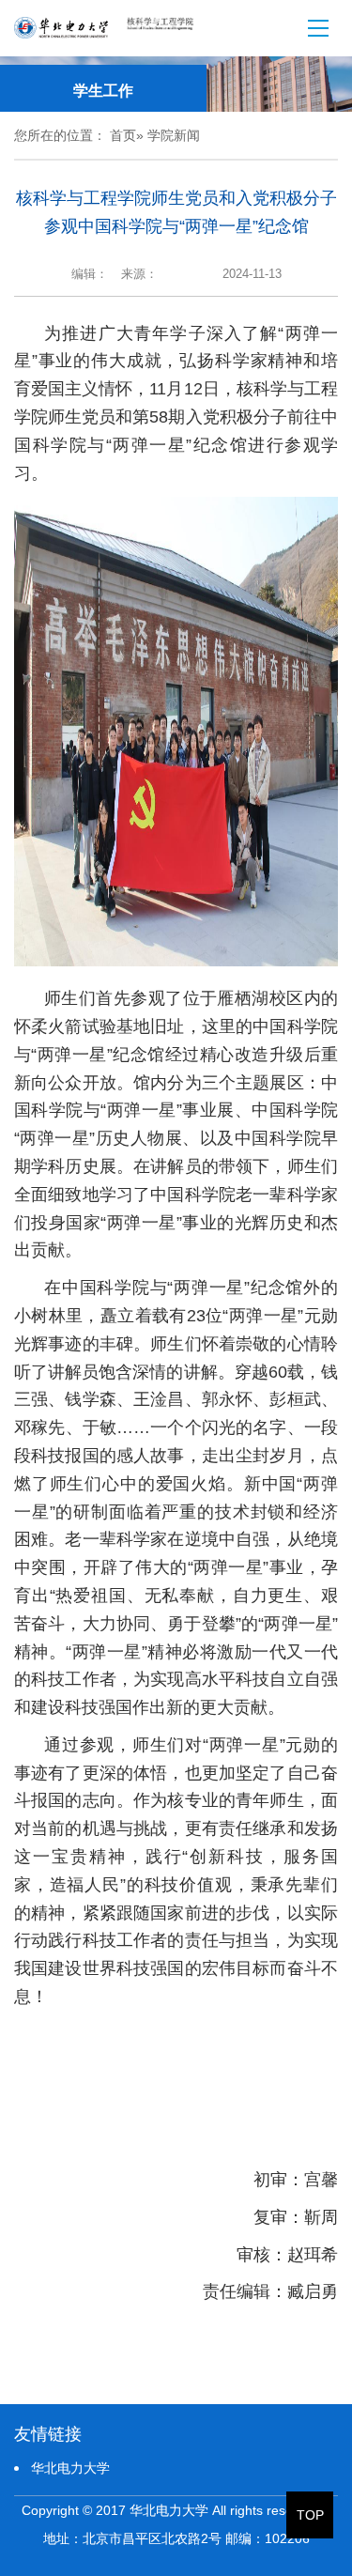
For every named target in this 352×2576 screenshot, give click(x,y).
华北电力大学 (70, 2468)
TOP (310, 2515)
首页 (123, 135)
